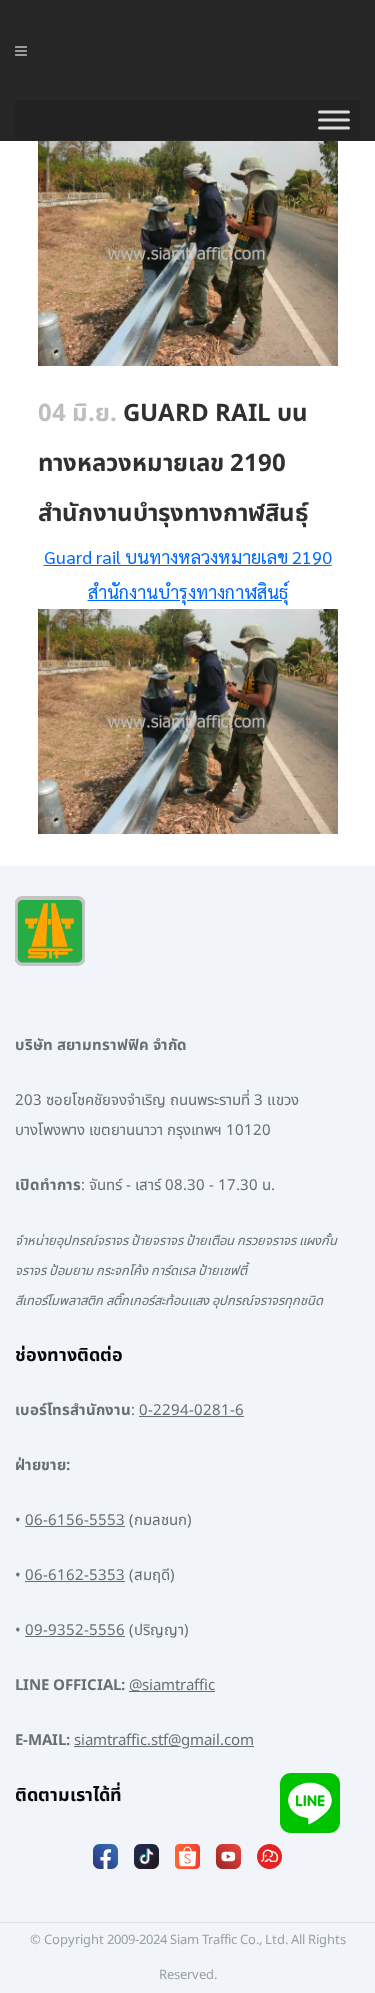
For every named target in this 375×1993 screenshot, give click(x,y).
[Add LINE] (310, 1802)
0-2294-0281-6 (191, 1410)
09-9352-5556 (75, 1630)
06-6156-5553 (75, 1520)
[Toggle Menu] (334, 120)
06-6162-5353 (75, 1575)
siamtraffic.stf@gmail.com (164, 1740)
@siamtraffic (172, 1685)
